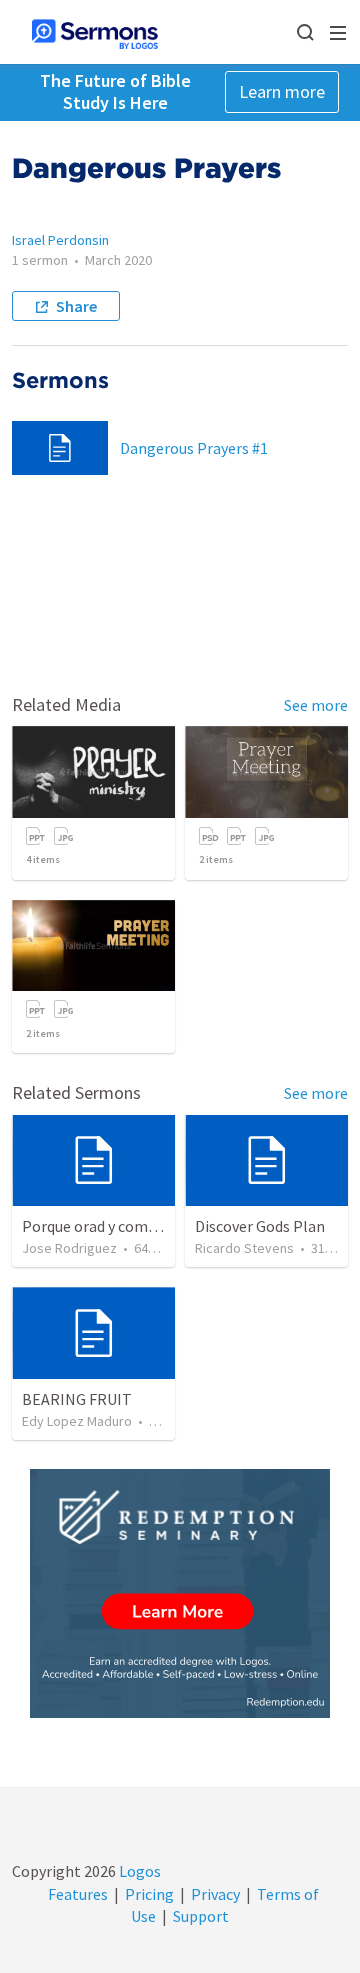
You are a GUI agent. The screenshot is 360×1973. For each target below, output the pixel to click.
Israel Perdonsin (60, 240)
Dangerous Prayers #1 (194, 448)
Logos (138, 1871)
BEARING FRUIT (77, 1399)
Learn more (282, 91)
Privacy (215, 1894)
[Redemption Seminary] (180, 1593)
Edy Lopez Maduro (77, 1421)
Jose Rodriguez (69, 1248)
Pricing (149, 1894)
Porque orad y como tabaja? (116, 1226)
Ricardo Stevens (244, 1248)
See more (316, 705)
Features (78, 1894)
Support (201, 1916)
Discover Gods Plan (260, 1226)
